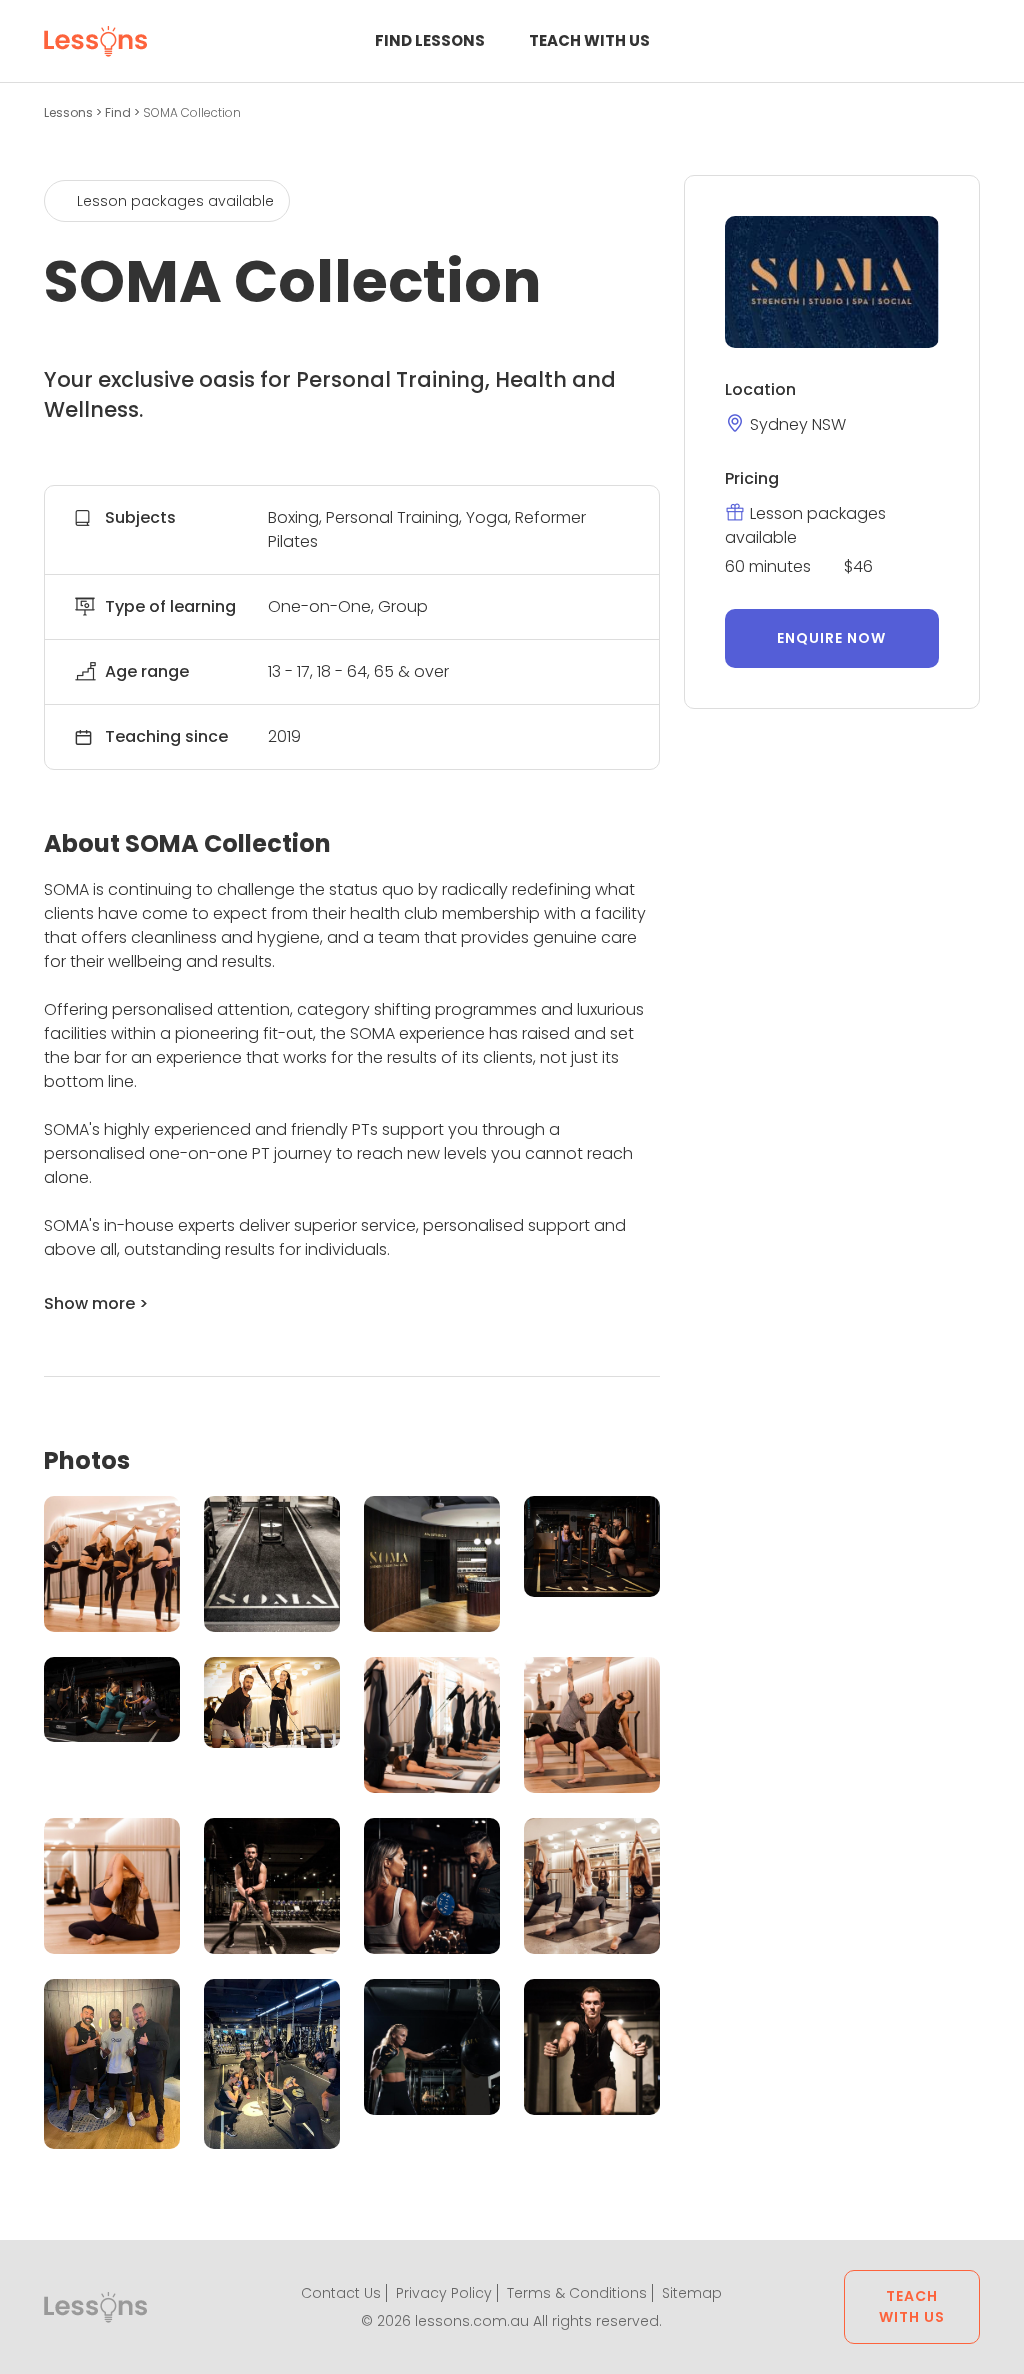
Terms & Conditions (577, 2293)
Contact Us (341, 2293)
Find (119, 112)
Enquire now (831, 638)
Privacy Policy (444, 2293)
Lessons (70, 112)
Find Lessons (430, 40)
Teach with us (589, 40)
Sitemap (692, 2293)
